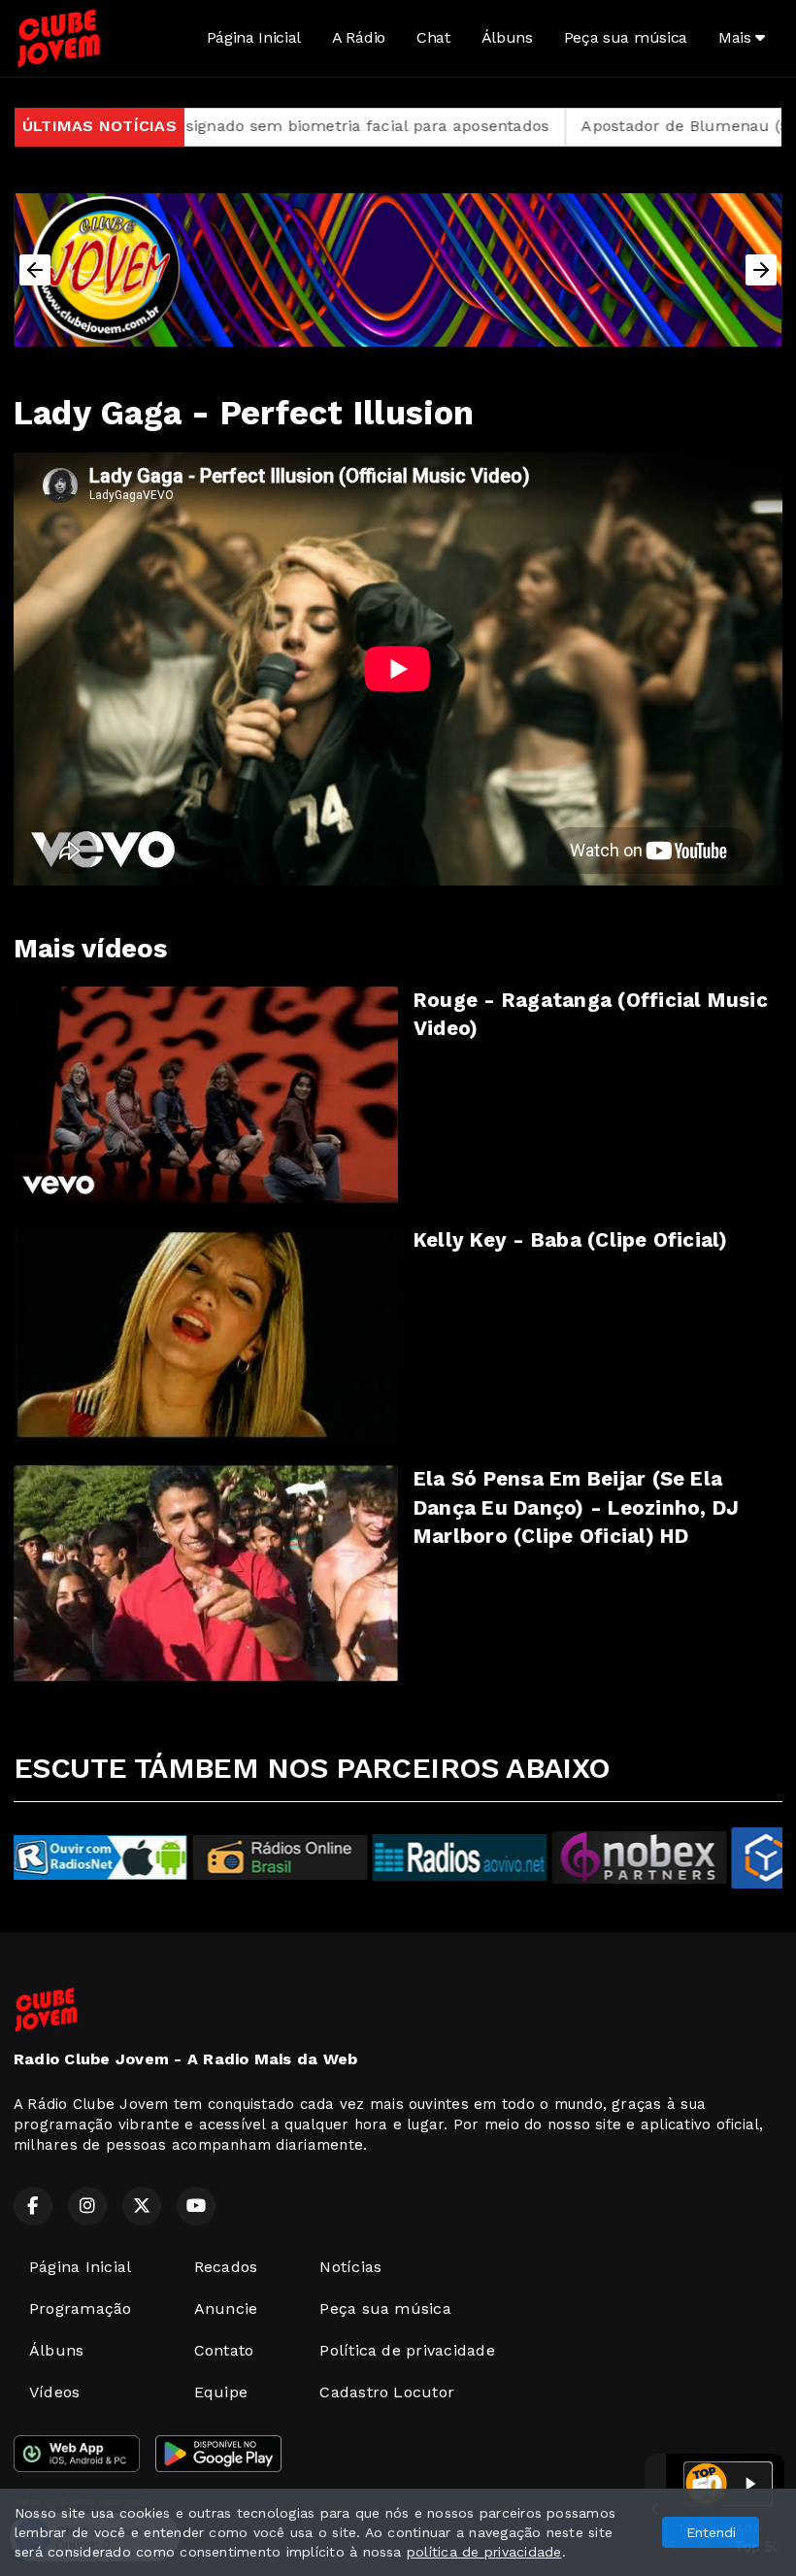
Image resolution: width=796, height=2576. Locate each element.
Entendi (711, 2532)
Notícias (350, 2267)
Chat (433, 37)
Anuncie (226, 2308)
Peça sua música (626, 37)
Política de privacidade (407, 2350)
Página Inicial (254, 37)
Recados (226, 2267)
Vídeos (54, 2392)
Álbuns (507, 37)
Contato (224, 2350)
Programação (81, 2308)
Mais (737, 37)
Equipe (221, 2392)
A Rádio (359, 37)
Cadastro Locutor (387, 2392)
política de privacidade (484, 2552)
